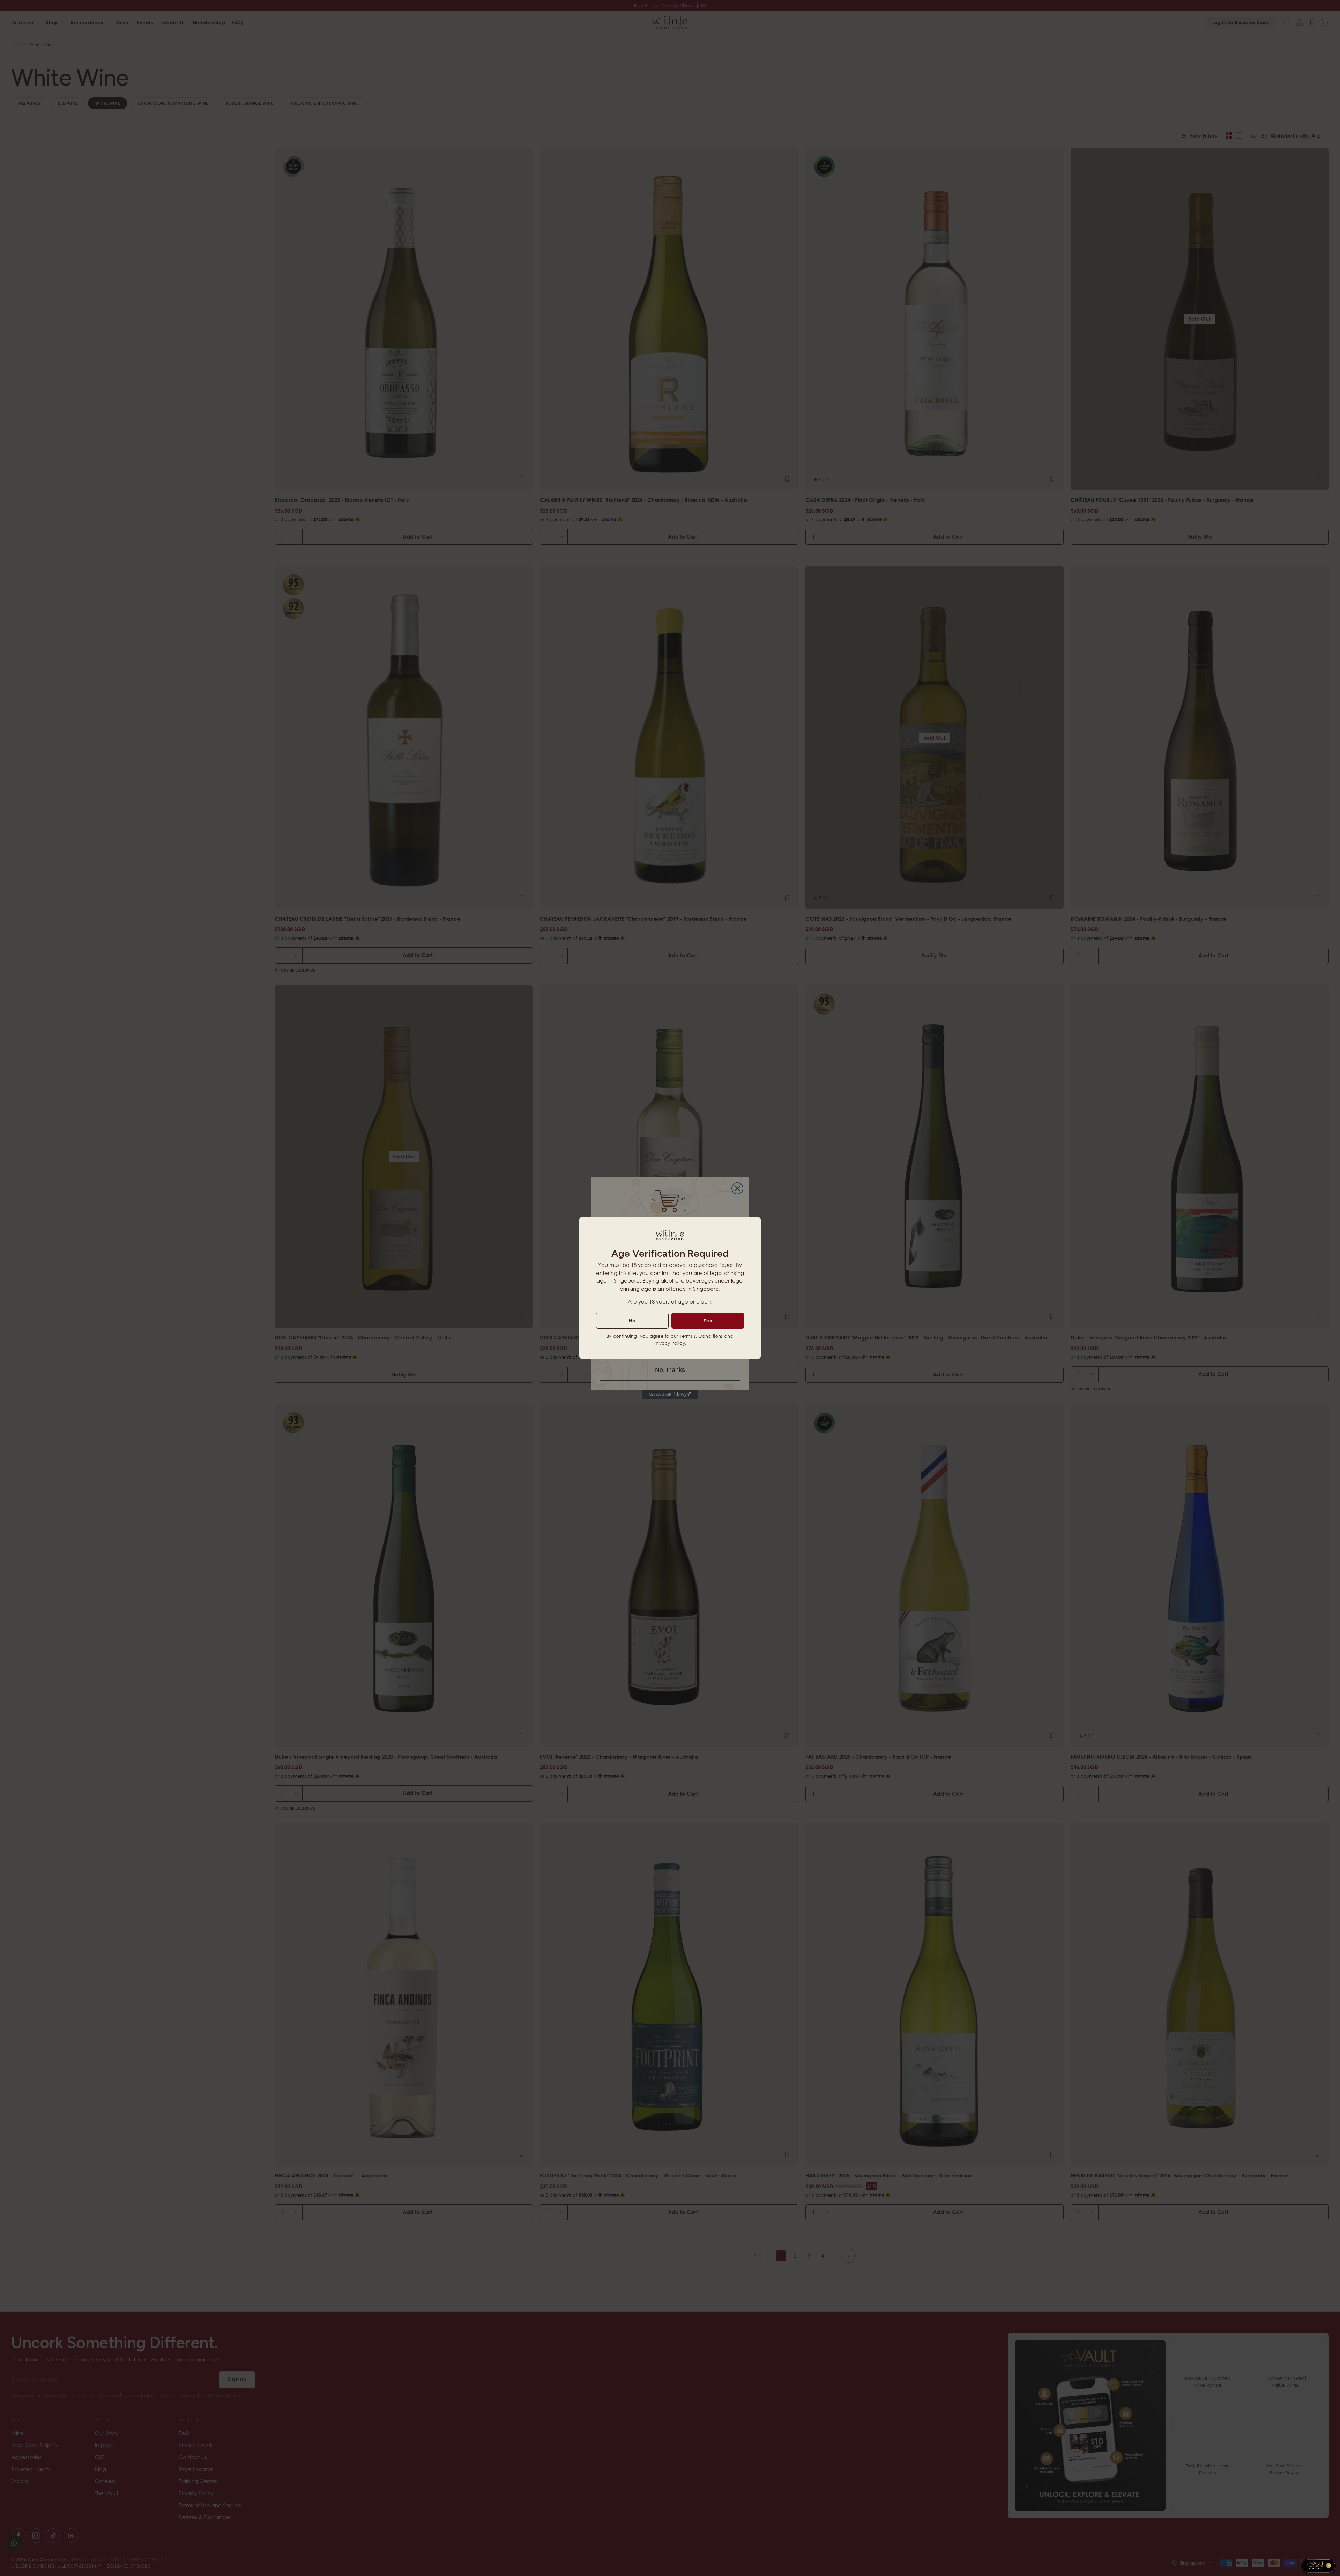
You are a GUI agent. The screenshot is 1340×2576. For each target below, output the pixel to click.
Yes (708, 1320)
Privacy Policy (669, 1343)
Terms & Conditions (701, 1336)
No (632, 1320)
